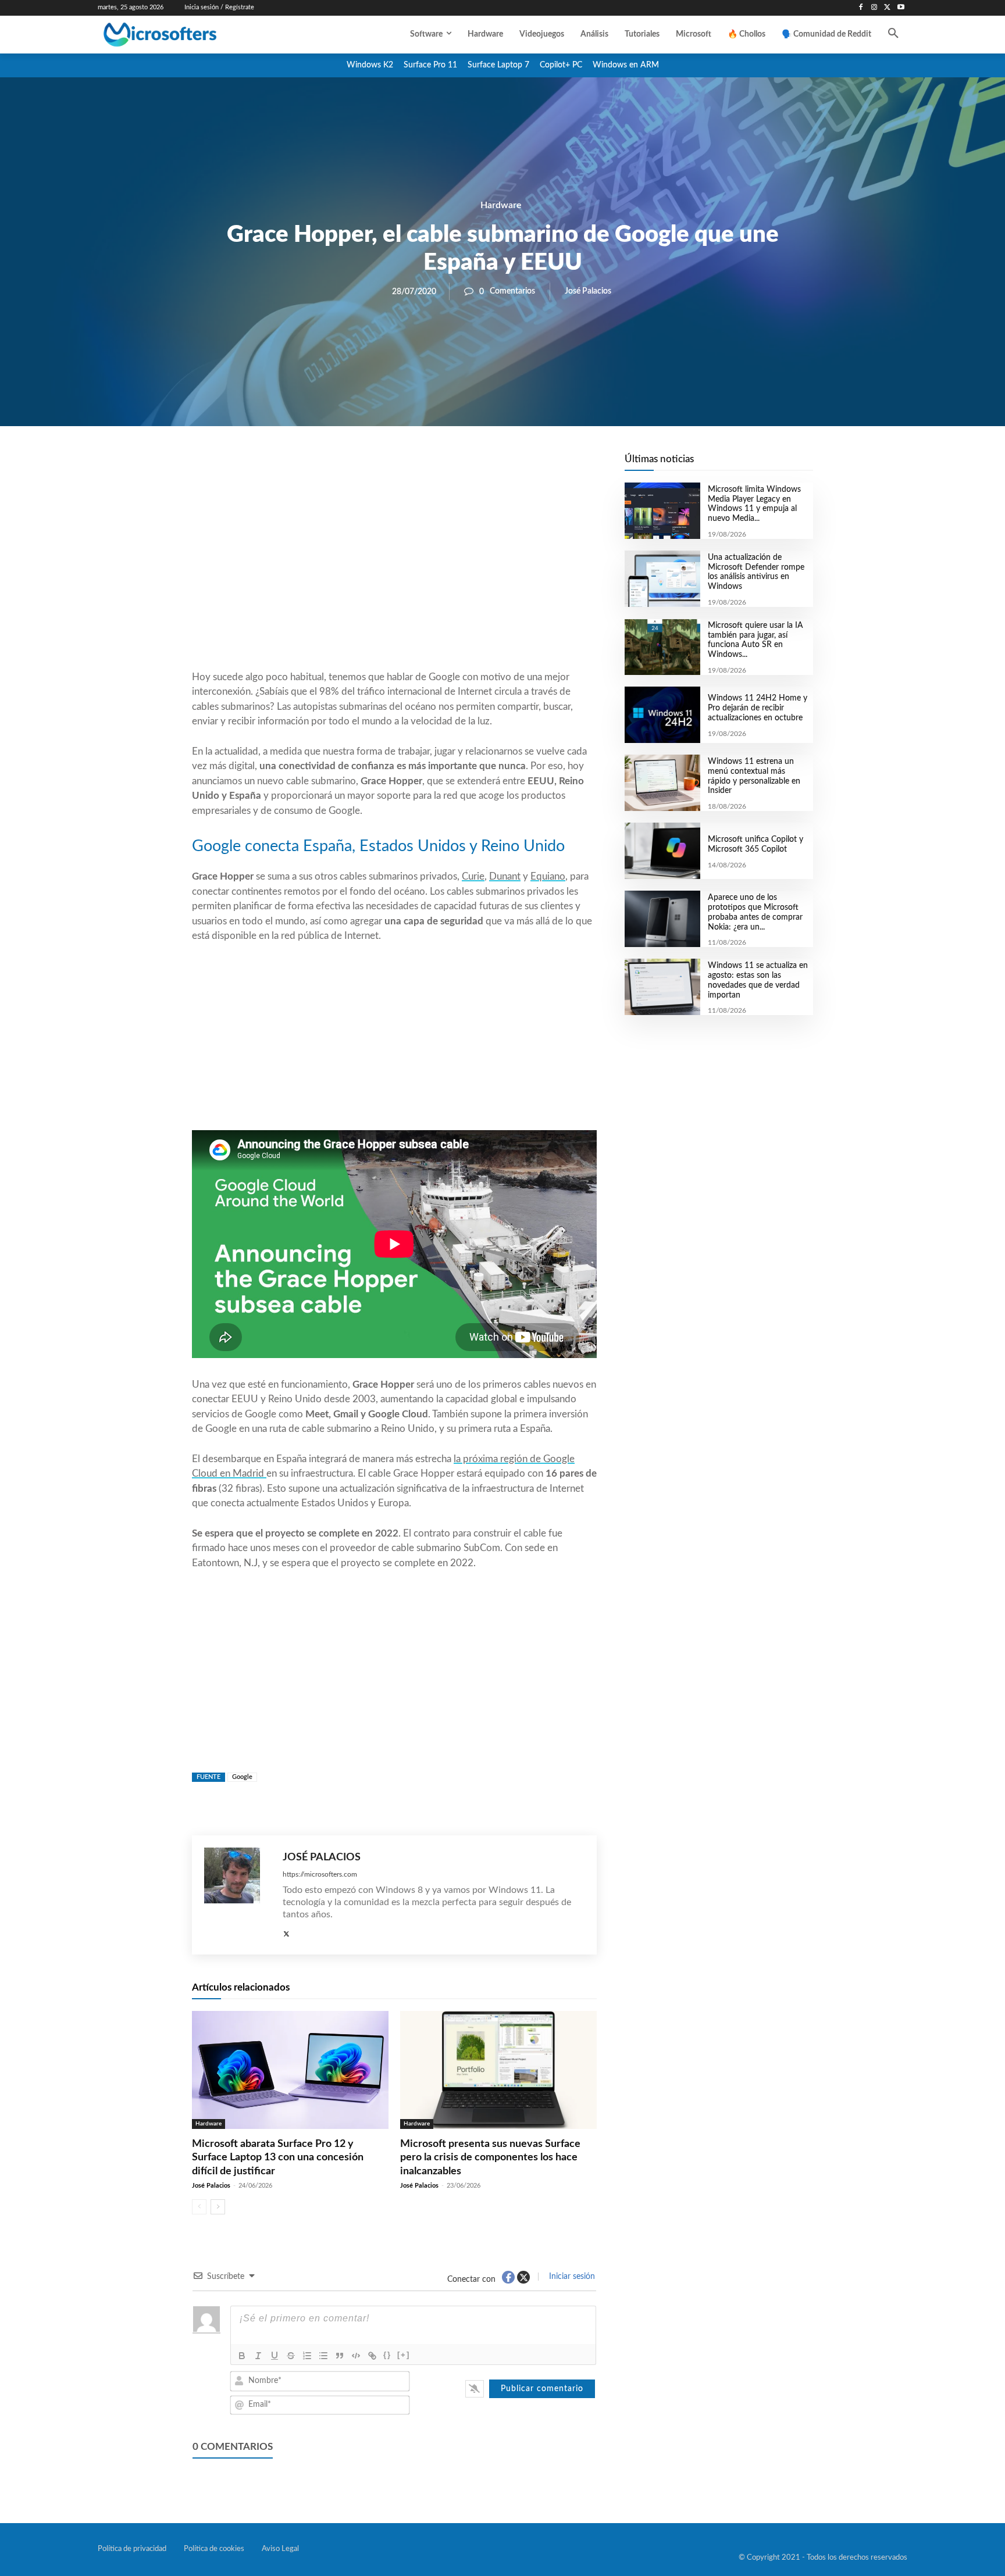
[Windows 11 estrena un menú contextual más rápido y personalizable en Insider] (662, 783)
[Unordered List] (323, 2356)
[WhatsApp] (434, 466)
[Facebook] (861, 8)
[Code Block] (356, 2356)
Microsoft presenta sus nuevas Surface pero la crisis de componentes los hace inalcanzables (490, 2158)
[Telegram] (487, 466)
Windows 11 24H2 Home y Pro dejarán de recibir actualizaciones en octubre (758, 708)
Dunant (505, 876)
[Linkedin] (461, 466)
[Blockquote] (340, 2356)
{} (387, 2355)
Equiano (548, 876)
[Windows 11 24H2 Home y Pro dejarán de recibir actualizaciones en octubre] (662, 715)
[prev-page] (199, 2207)
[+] (404, 2355)
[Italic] (258, 2356)
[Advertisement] (394, 576)
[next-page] (218, 2207)
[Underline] (275, 2356)
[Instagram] (874, 8)
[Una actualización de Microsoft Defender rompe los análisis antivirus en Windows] (662, 579)
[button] (893, 34)
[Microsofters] (187, 35)
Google (242, 1777)
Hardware (501, 205)
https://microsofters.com (320, 1874)
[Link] (372, 2356)
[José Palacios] (238, 1895)
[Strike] (291, 2356)
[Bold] (242, 2356)
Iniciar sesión (571, 2277)
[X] (887, 8)
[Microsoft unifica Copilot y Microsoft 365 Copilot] (662, 851)
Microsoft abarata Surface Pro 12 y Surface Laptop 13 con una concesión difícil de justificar (278, 2158)
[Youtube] (901, 8)
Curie (473, 876)
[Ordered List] (307, 2356)
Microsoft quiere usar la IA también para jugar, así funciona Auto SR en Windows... (755, 640)
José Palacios (588, 291)
